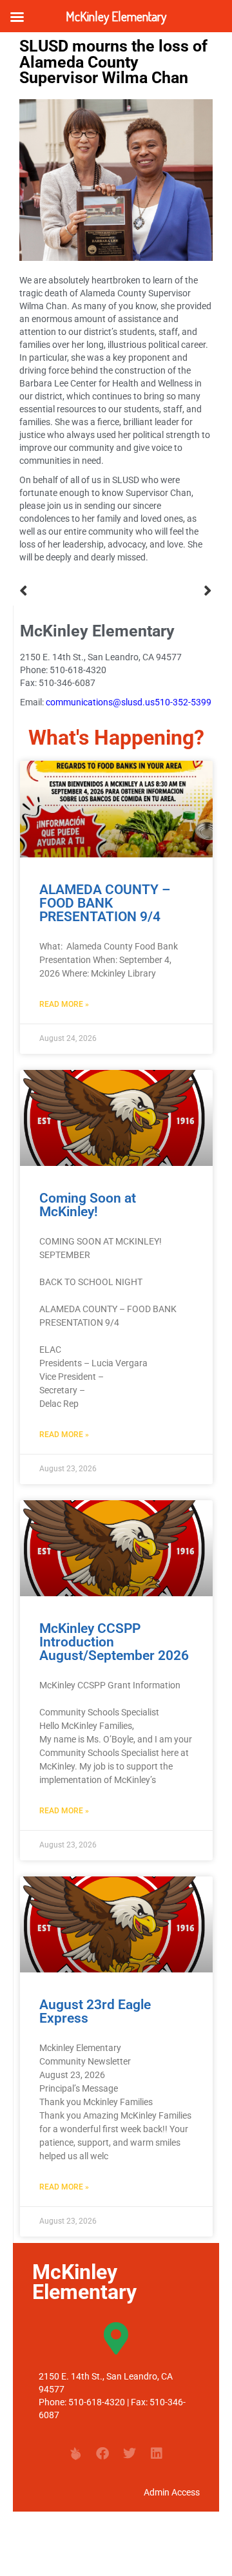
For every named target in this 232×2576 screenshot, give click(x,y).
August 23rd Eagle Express (95, 2011)
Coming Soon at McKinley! (88, 1205)
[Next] (164, 591)
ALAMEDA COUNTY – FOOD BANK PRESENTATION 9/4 (105, 903)
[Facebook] (102, 2454)
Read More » (64, 1004)
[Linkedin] (157, 2454)
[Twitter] (130, 2454)
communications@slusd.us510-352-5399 (129, 702)
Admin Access (172, 2492)
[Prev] (68, 591)
